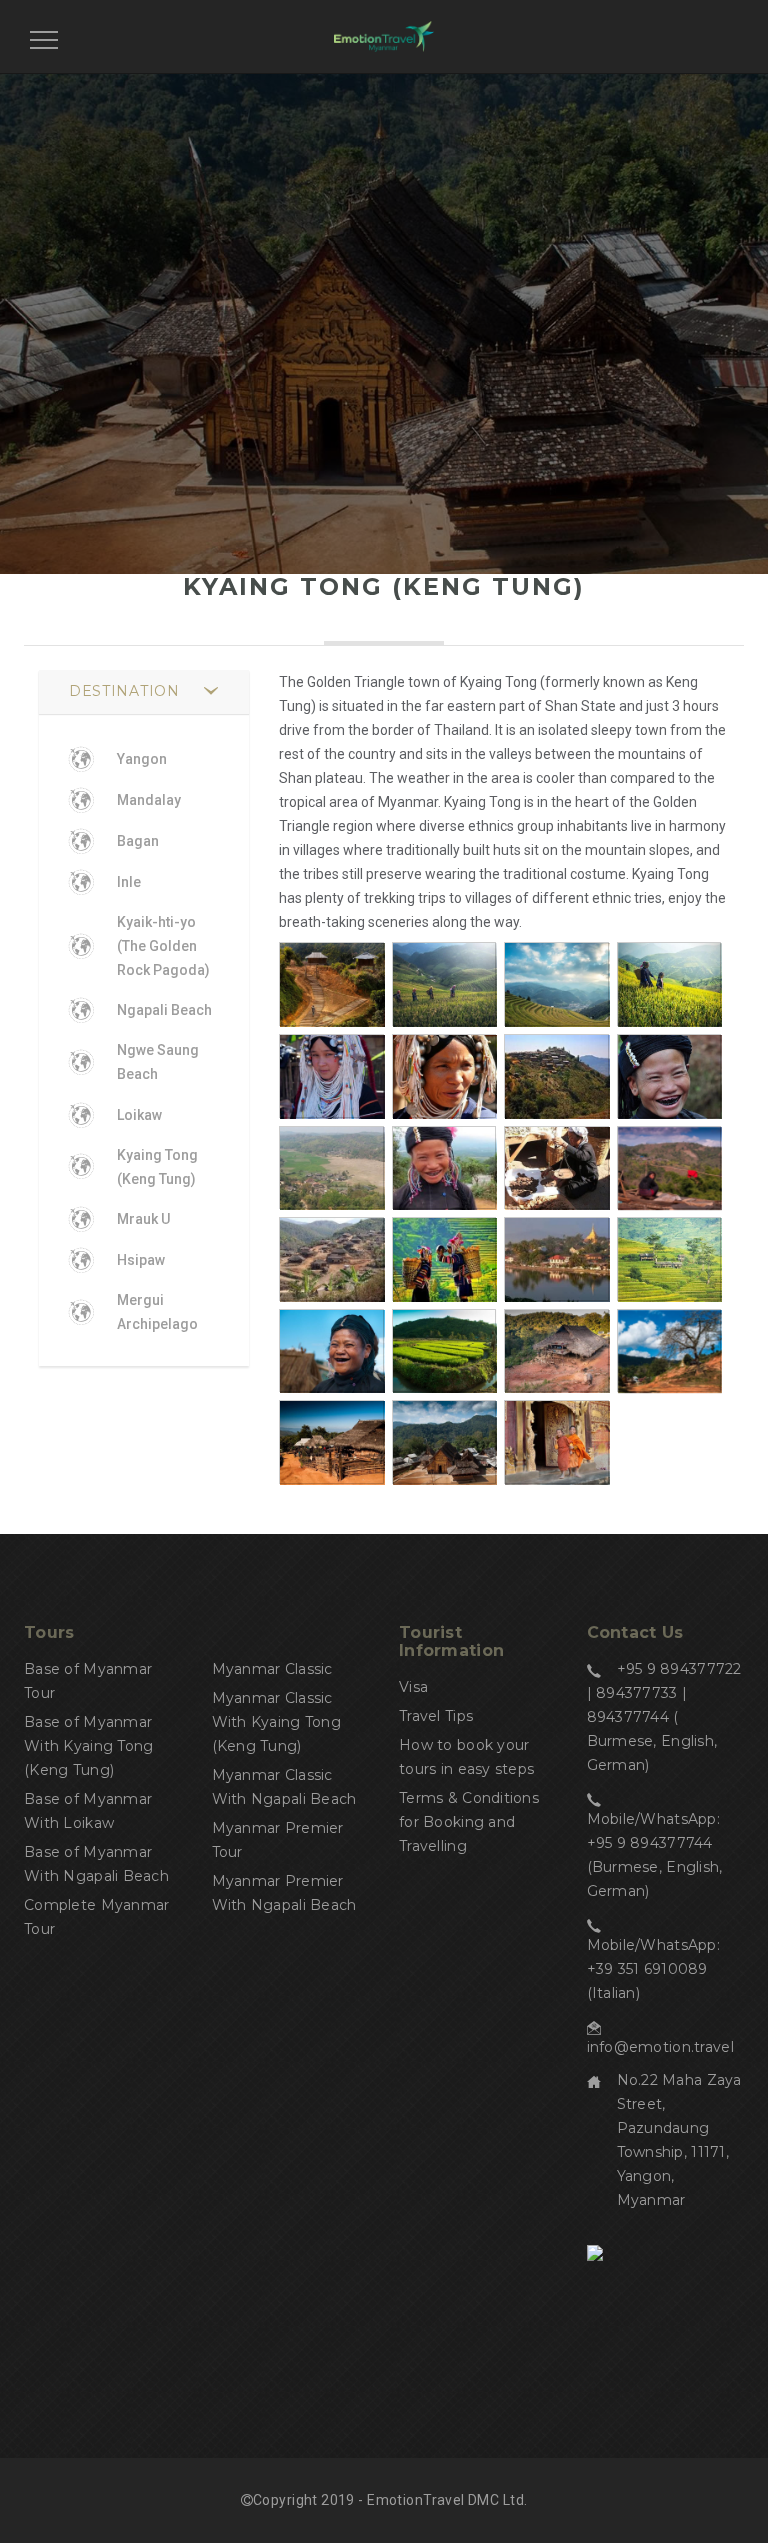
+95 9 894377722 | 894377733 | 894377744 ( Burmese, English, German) (664, 1717)
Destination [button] (124, 691)
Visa (413, 1687)
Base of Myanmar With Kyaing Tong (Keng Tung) (88, 1746)
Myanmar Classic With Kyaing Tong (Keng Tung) (276, 1722)
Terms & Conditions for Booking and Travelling (469, 1822)
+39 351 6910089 (647, 1969)
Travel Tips (436, 1716)
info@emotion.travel (660, 2047)
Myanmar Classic (272, 1669)
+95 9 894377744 (650, 1843)
